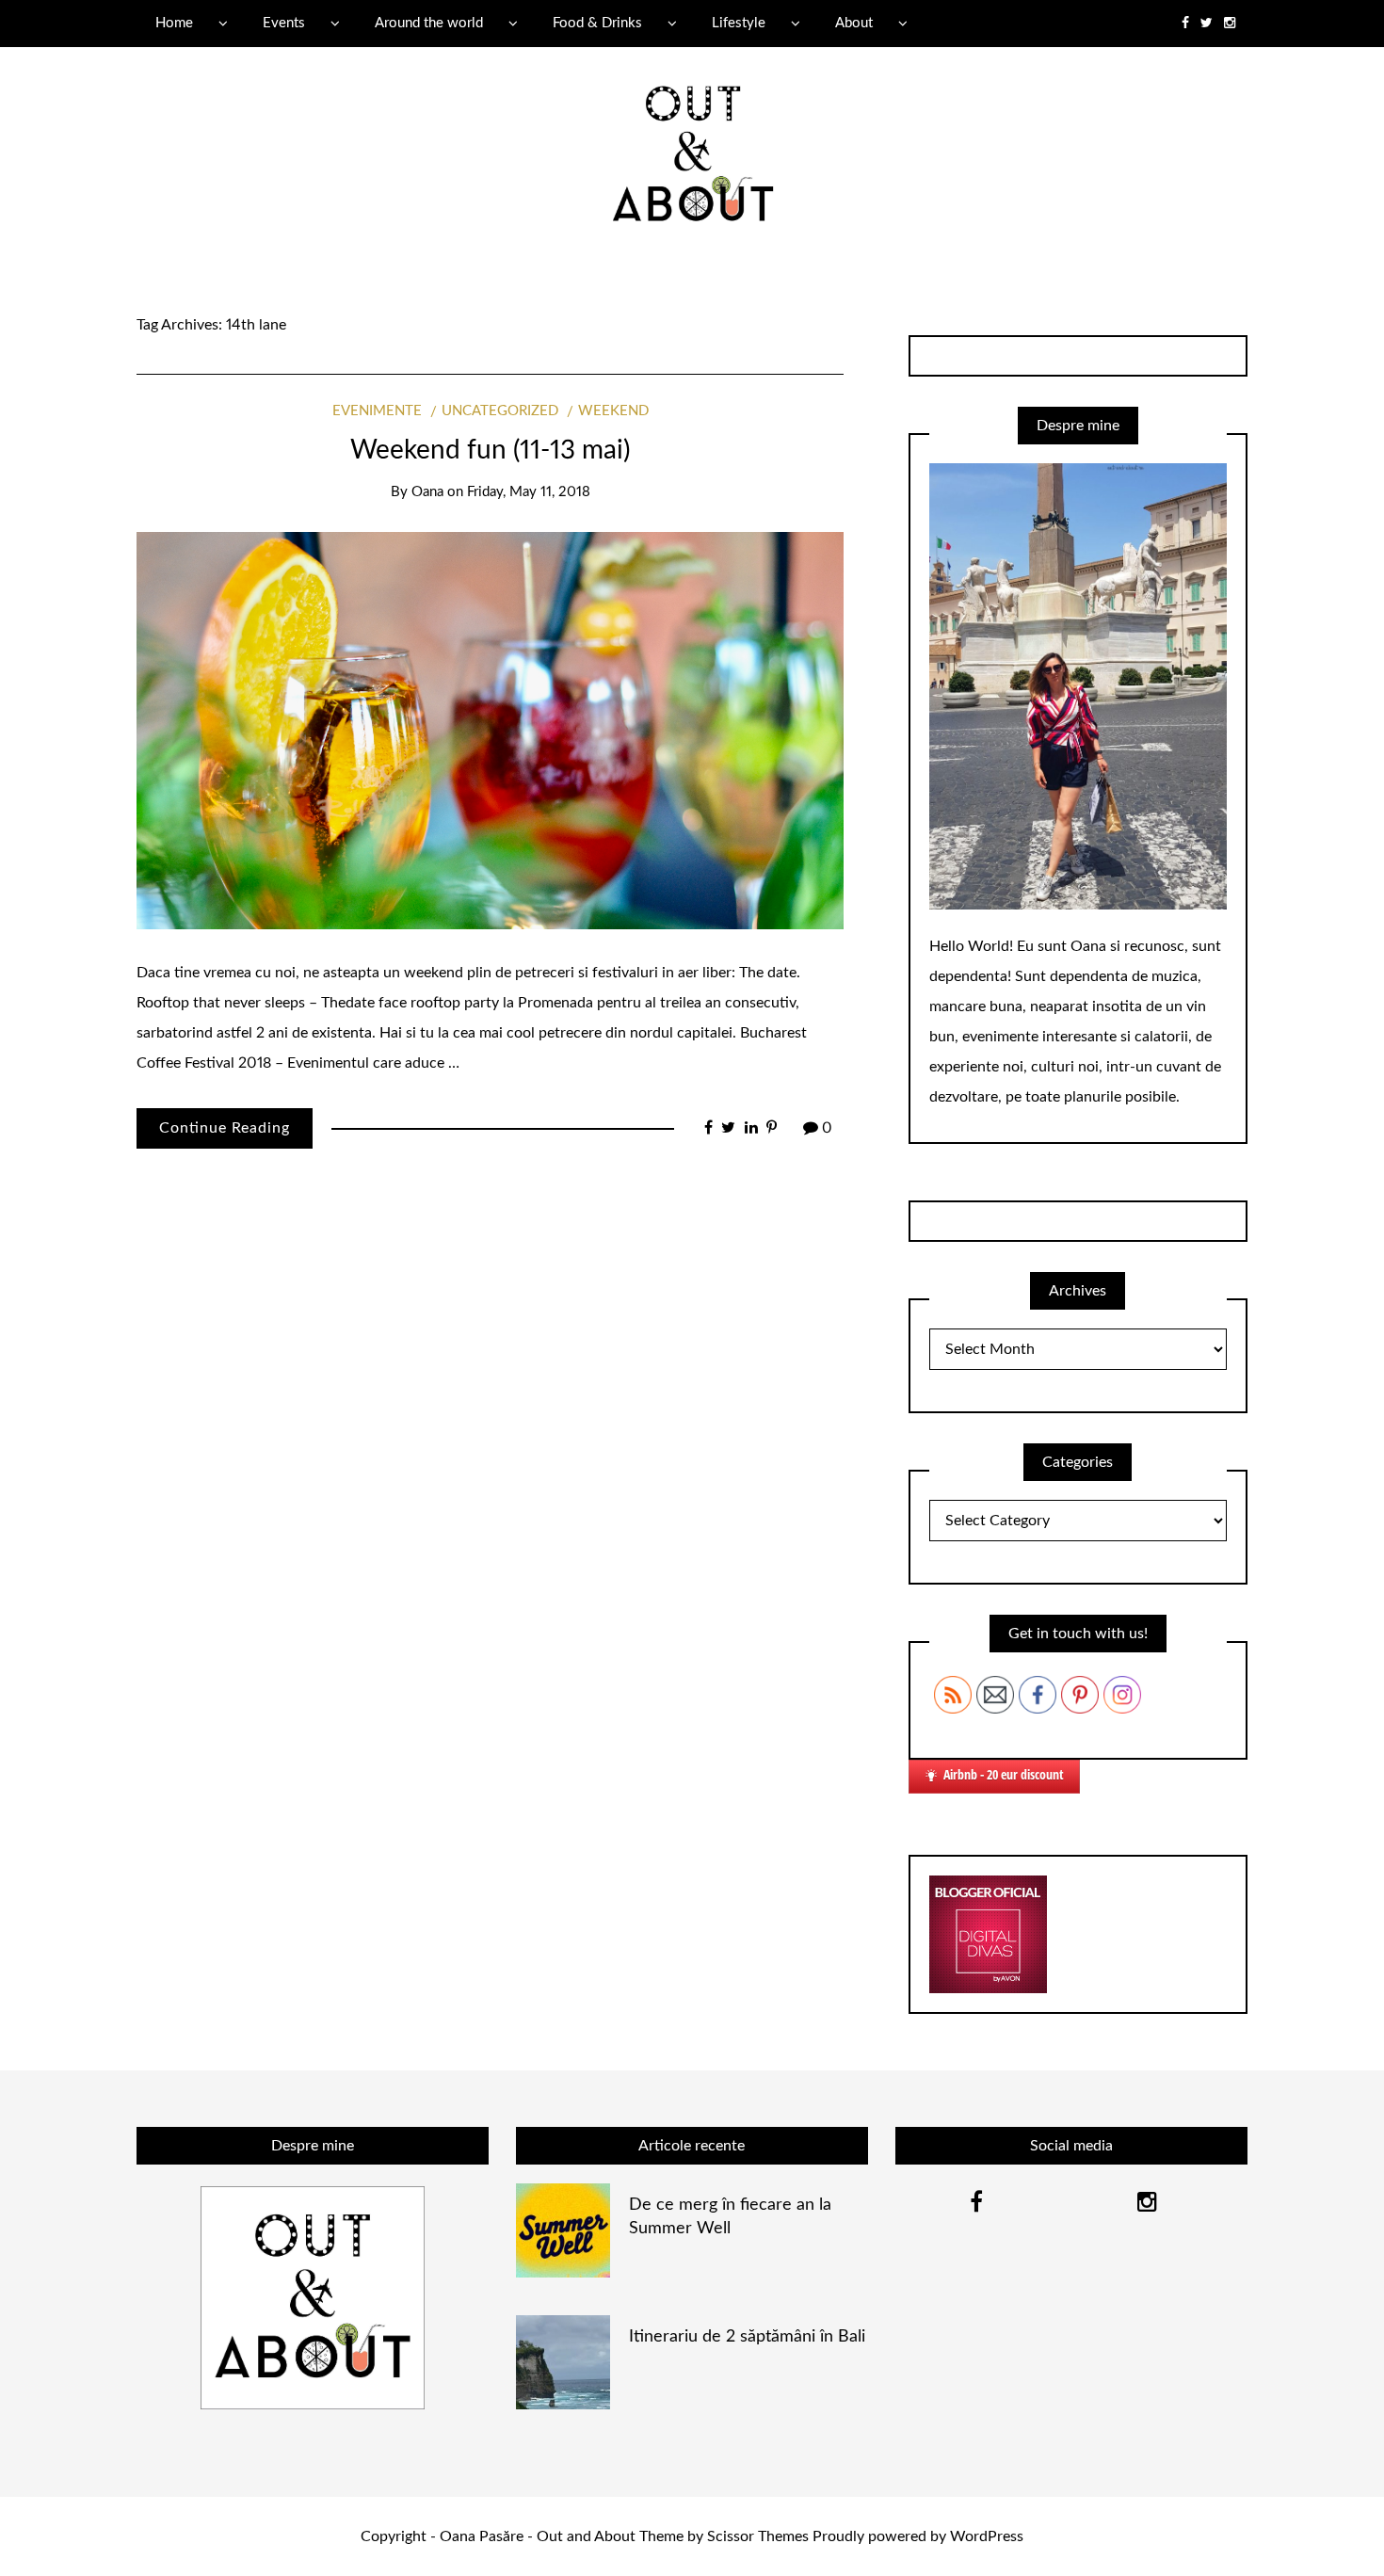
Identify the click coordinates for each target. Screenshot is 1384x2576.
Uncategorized (500, 411)
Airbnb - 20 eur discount (1004, 1774)
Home (174, 23)
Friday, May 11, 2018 (529, 492)
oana (427, 492)
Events (284, 23)
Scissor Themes (758, 2536)
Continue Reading (225, 1128)
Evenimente (377, 411)
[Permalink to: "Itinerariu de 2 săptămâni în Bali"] (563, 2361)
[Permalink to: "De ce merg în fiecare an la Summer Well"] (563, 2230)
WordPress (987, 2536)
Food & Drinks (597, 23)
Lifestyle (739, 23)
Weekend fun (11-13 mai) (490, 450)
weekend (613, 411)
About (854, 23)
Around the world (429, 23)
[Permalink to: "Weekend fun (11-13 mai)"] (490, 730)
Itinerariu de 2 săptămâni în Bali (747, 2337)
